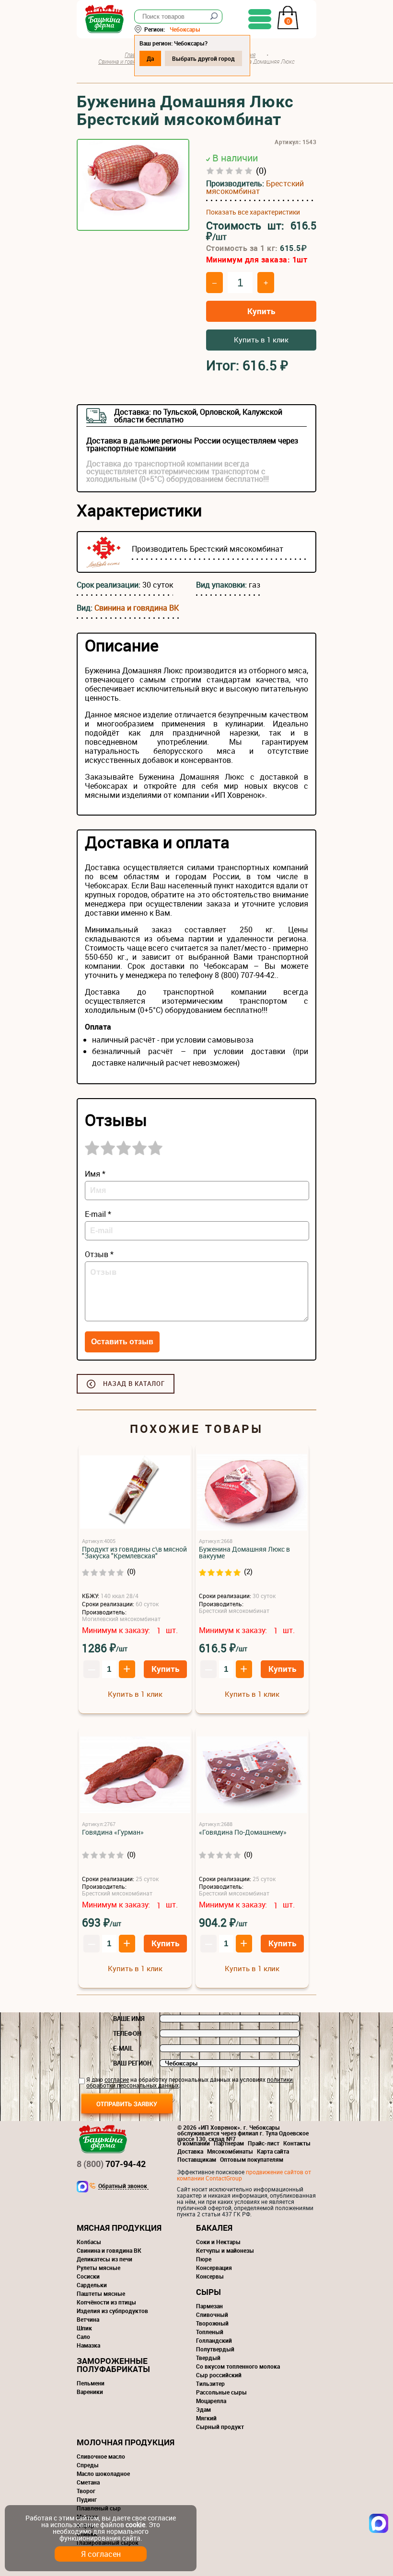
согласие (117, 2079)
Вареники (90, 2392)
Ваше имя (129, 2019)
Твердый (208, 2358)
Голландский (214, 2340)
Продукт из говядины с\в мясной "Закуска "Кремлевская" (134, 1553)
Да (150, 58)
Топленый (210, 2332)
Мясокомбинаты (230, 2151)
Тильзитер (210, 2383)
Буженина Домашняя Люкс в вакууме (244, 1553)
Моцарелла (211, 2401)
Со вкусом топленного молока (238, 2366)
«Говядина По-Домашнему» (243, 1832)
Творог (86, 2491)
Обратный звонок (123, 2186)
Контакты (297, 2143)
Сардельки (92, 2285)
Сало (83, 2337)
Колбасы (89, 2242)
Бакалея (214, 2228)
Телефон (127, 2033)
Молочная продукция (126, 2442)
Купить (261, 311)
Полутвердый (215, 2349)
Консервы (210, 2276)
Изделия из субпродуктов (112, 2311)
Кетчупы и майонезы (225, 2250)
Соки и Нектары (218, 2242)
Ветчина (88, 2319)
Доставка (190, 2151)
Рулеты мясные (98, 2268)
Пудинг (87, 2499)
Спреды (88, 2465)
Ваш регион (132, 2063)
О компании (194, 2143)
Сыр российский (219, 2375)
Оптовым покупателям (252, 2159)
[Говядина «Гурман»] (135, 1776)
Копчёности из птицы (106, 2302)
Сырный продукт (220, 2427)
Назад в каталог (134, 1384)
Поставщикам (197, 2159)
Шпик (84, 2328)
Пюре (204, 2259)
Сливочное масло (101, 2456)
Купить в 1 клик (261, 340)
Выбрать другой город (203, 58)
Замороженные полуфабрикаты (113, 2365)
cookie (135, 2525)
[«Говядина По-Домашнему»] (252, 1776)
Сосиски (88, 2276)
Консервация (214, 2268)
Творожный (212, 2323)
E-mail (123, 2048)
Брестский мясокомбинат (255, 187)
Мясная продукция (119, 2228)
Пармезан (209, 2306)
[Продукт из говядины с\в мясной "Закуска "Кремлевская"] (135, 1492)
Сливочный (212, 2315)
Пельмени (91, 2383)
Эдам (203, 2409)
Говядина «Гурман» (113, 1832)
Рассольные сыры (221, 2392)
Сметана (88, 2482)
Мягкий (206, 2418)
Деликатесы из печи (104, 2259)
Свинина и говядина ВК (137, 608)
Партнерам (229, 2143)
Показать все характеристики (253, 212)
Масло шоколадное (103, 2474)
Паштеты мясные (101, 2293)
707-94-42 (111, 2164)
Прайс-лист (264, 2143)
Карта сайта (273, 2151)
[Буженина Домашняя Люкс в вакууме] (252, 1492)
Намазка (88, 2345)
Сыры (208, 2292)
